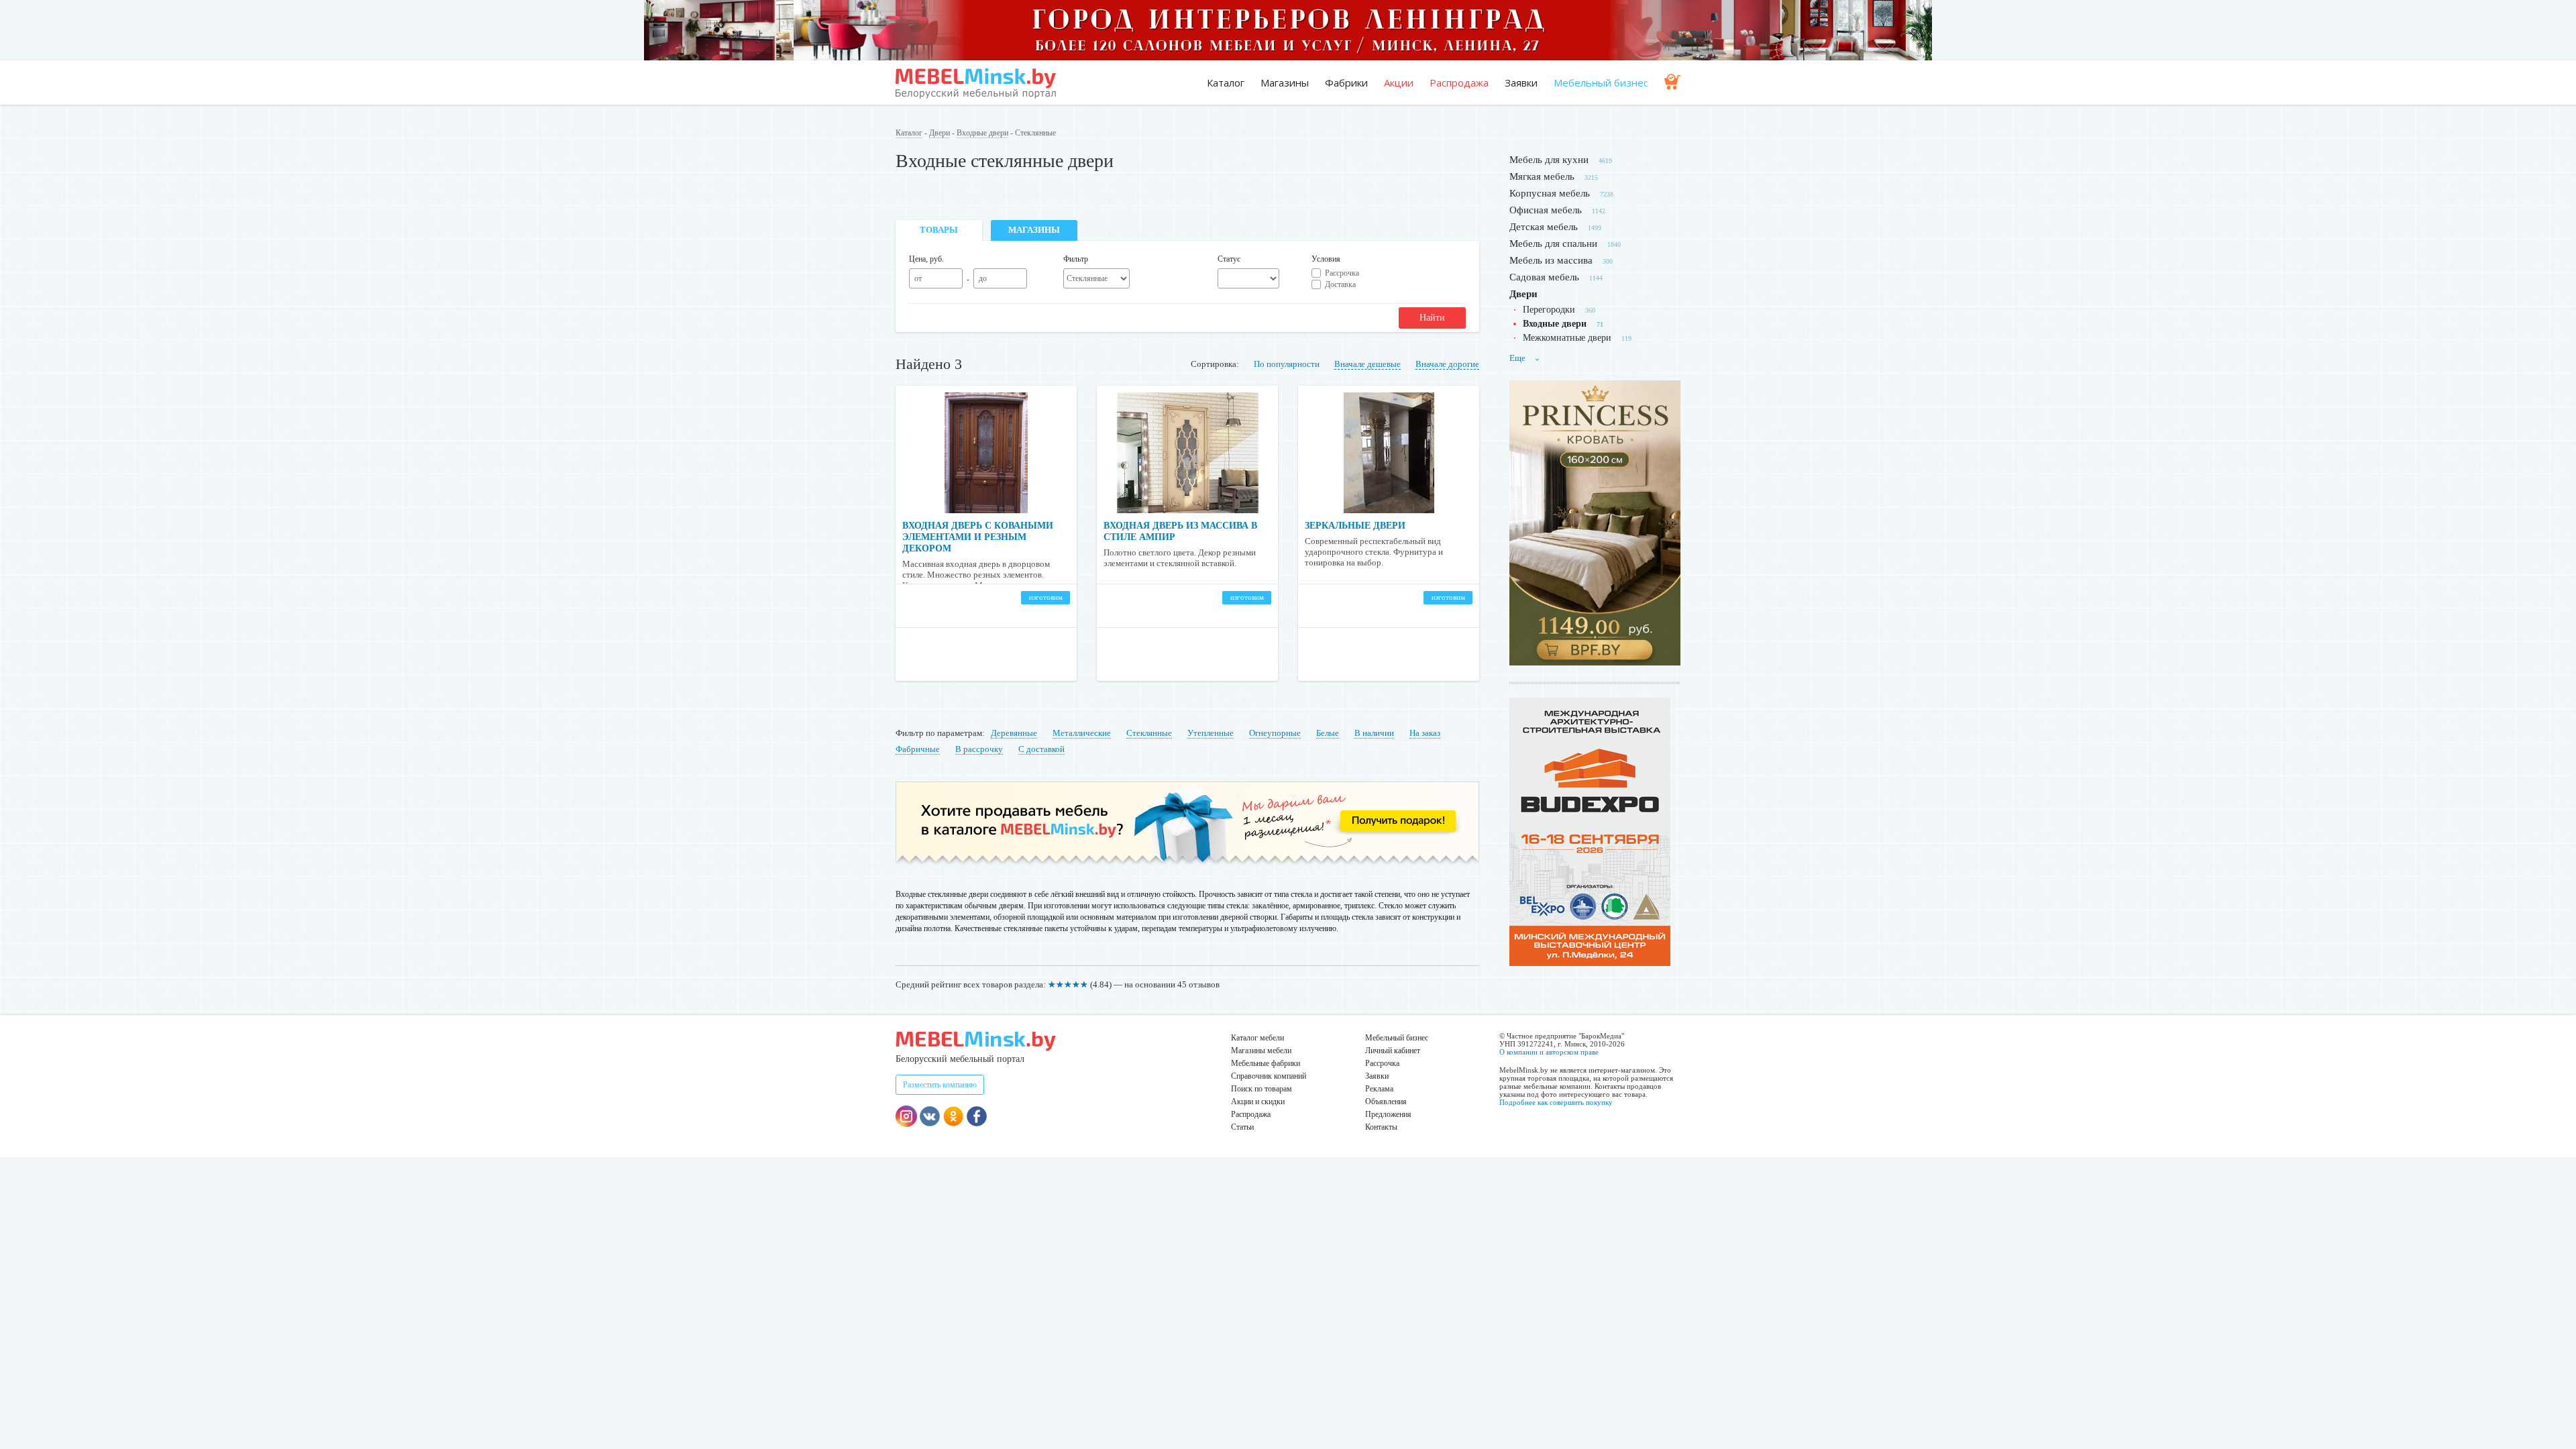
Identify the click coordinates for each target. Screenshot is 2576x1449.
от (918, 278)
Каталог (1226, 83)
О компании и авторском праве (1549, 1052)
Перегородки (1549, 310)
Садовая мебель (1544, 277)
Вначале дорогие (1447, 364)
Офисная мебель (1546, 210)
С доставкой (1041, 749)
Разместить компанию (940, 1085)
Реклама (1379, 1089)
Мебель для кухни (1549, 160)
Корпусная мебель (1550, 193)
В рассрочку (979, 749)
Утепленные (1211, 733)
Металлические (1082, 733)
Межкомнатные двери (1567, 338)
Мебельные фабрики (1266, 1063)
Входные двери (982, 133)
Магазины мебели (1261, 1051)
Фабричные (918, 749)
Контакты (1381, 1127)
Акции (1399, 83)
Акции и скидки (1258, 1102)
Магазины (1285, 83)
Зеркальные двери (1355, 526)
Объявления (1386, 1102)
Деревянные (1014, 733)
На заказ (1425, 733)
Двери (940, 133)
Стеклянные (1149, 733)
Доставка (1340, 284)
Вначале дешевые (1367, 364)
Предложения (1388, 1114)
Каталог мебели (1257, 1038)
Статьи (1242, 1127)
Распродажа (1459, 83)
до (983, 278)
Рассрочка (1342, 273)
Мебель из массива (1551, 260)
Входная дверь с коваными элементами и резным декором (978, 537)
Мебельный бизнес (1601, 83)
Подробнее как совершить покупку (1556, 1102)
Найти (1432, 318)
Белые (1328, 733)
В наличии (1374, 733)
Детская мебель (1544, 227)
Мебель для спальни (1553, 244)
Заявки (1521, 83)
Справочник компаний (1269, 1076)
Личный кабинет (1393, 1051)
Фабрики (1346, 83)
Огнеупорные (1275, 733)
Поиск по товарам (1262, 1089)
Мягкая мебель (1542, 176)
